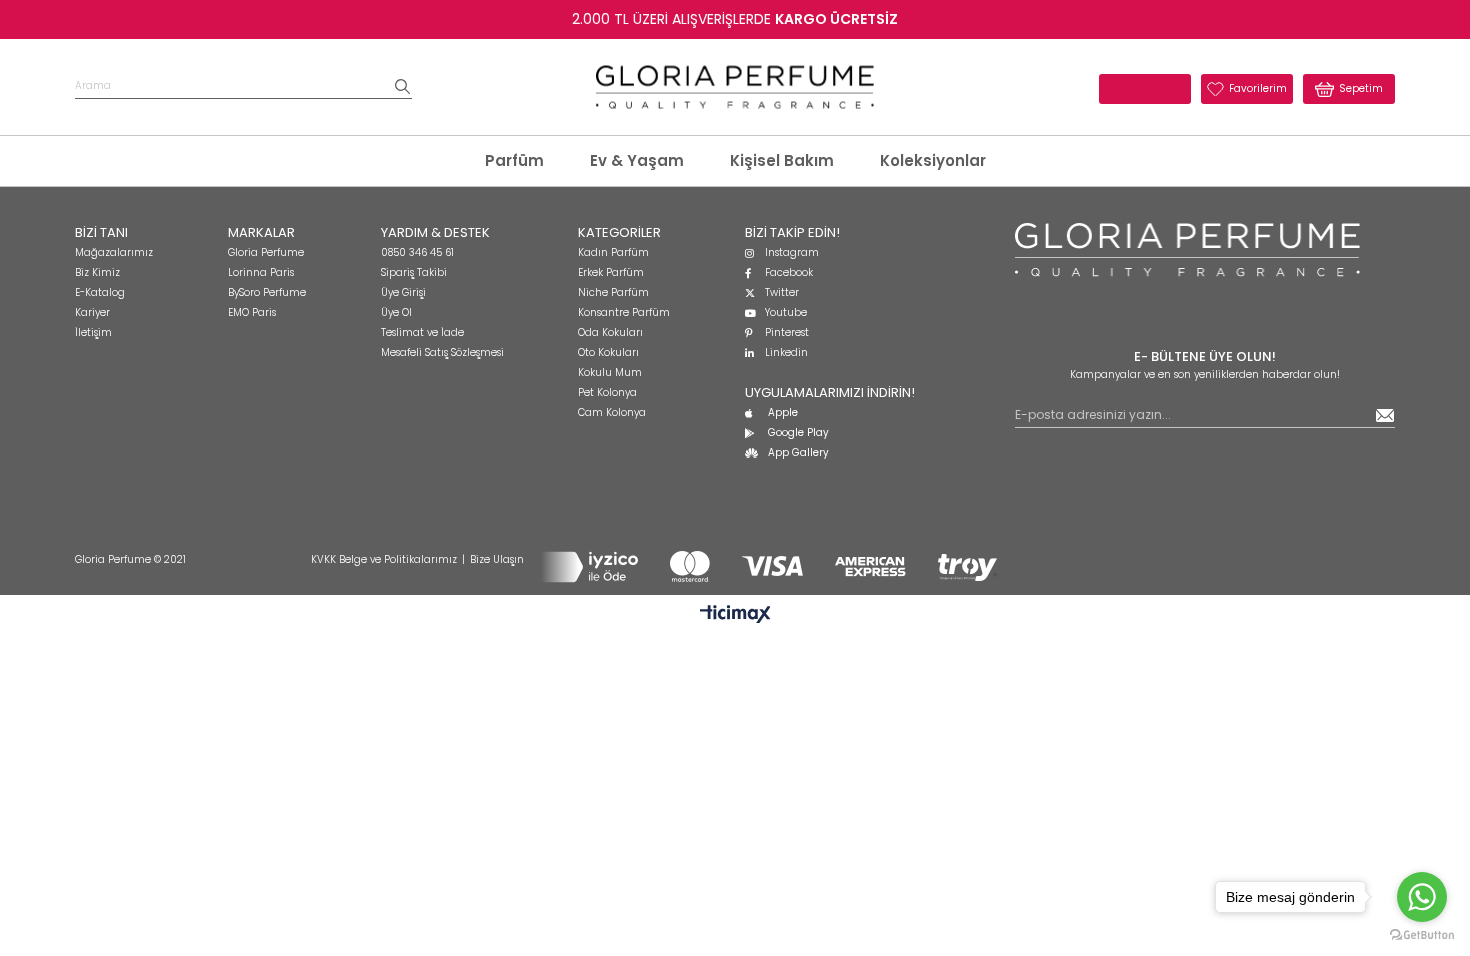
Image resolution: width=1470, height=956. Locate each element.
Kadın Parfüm (613, 252)
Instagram (792, 252)
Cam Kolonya (612, 412)
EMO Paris (252, 312)
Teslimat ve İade (422, 332)
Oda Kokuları (610, 332)
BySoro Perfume (267, 292)
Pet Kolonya (607, 392)
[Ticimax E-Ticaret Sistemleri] (735, 615)
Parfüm (514, 160)
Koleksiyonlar (933, 160)
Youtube (786, 312)
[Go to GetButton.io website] (1422, 935)
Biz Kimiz (97, 272)
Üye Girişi (403, 292)
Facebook (789, 272)
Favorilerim (1258, 88)
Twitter (782, 292)
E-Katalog (100, 292)
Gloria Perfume (266, 252)
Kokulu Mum (610, 372)
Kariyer (92, 312)
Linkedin (786, 352)
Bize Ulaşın (497, 559)
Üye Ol (396, 312)
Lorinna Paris (261, 272)
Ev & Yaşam (637, 160)
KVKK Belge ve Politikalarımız (384, 559)
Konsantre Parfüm (624, 312)
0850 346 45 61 (417, 252)
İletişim (93, 332)
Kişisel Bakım (782, 160)
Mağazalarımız (114, 252)
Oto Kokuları (608, 352)
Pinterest (787, 332)
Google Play (798, 432)
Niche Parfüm (613, 292)
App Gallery (798, 452)
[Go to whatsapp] (1422, 897)
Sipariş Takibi (414, 272)
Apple (783, 412)
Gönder (1385, 415)
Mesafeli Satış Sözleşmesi (442, 352)
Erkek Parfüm (611, 272)
